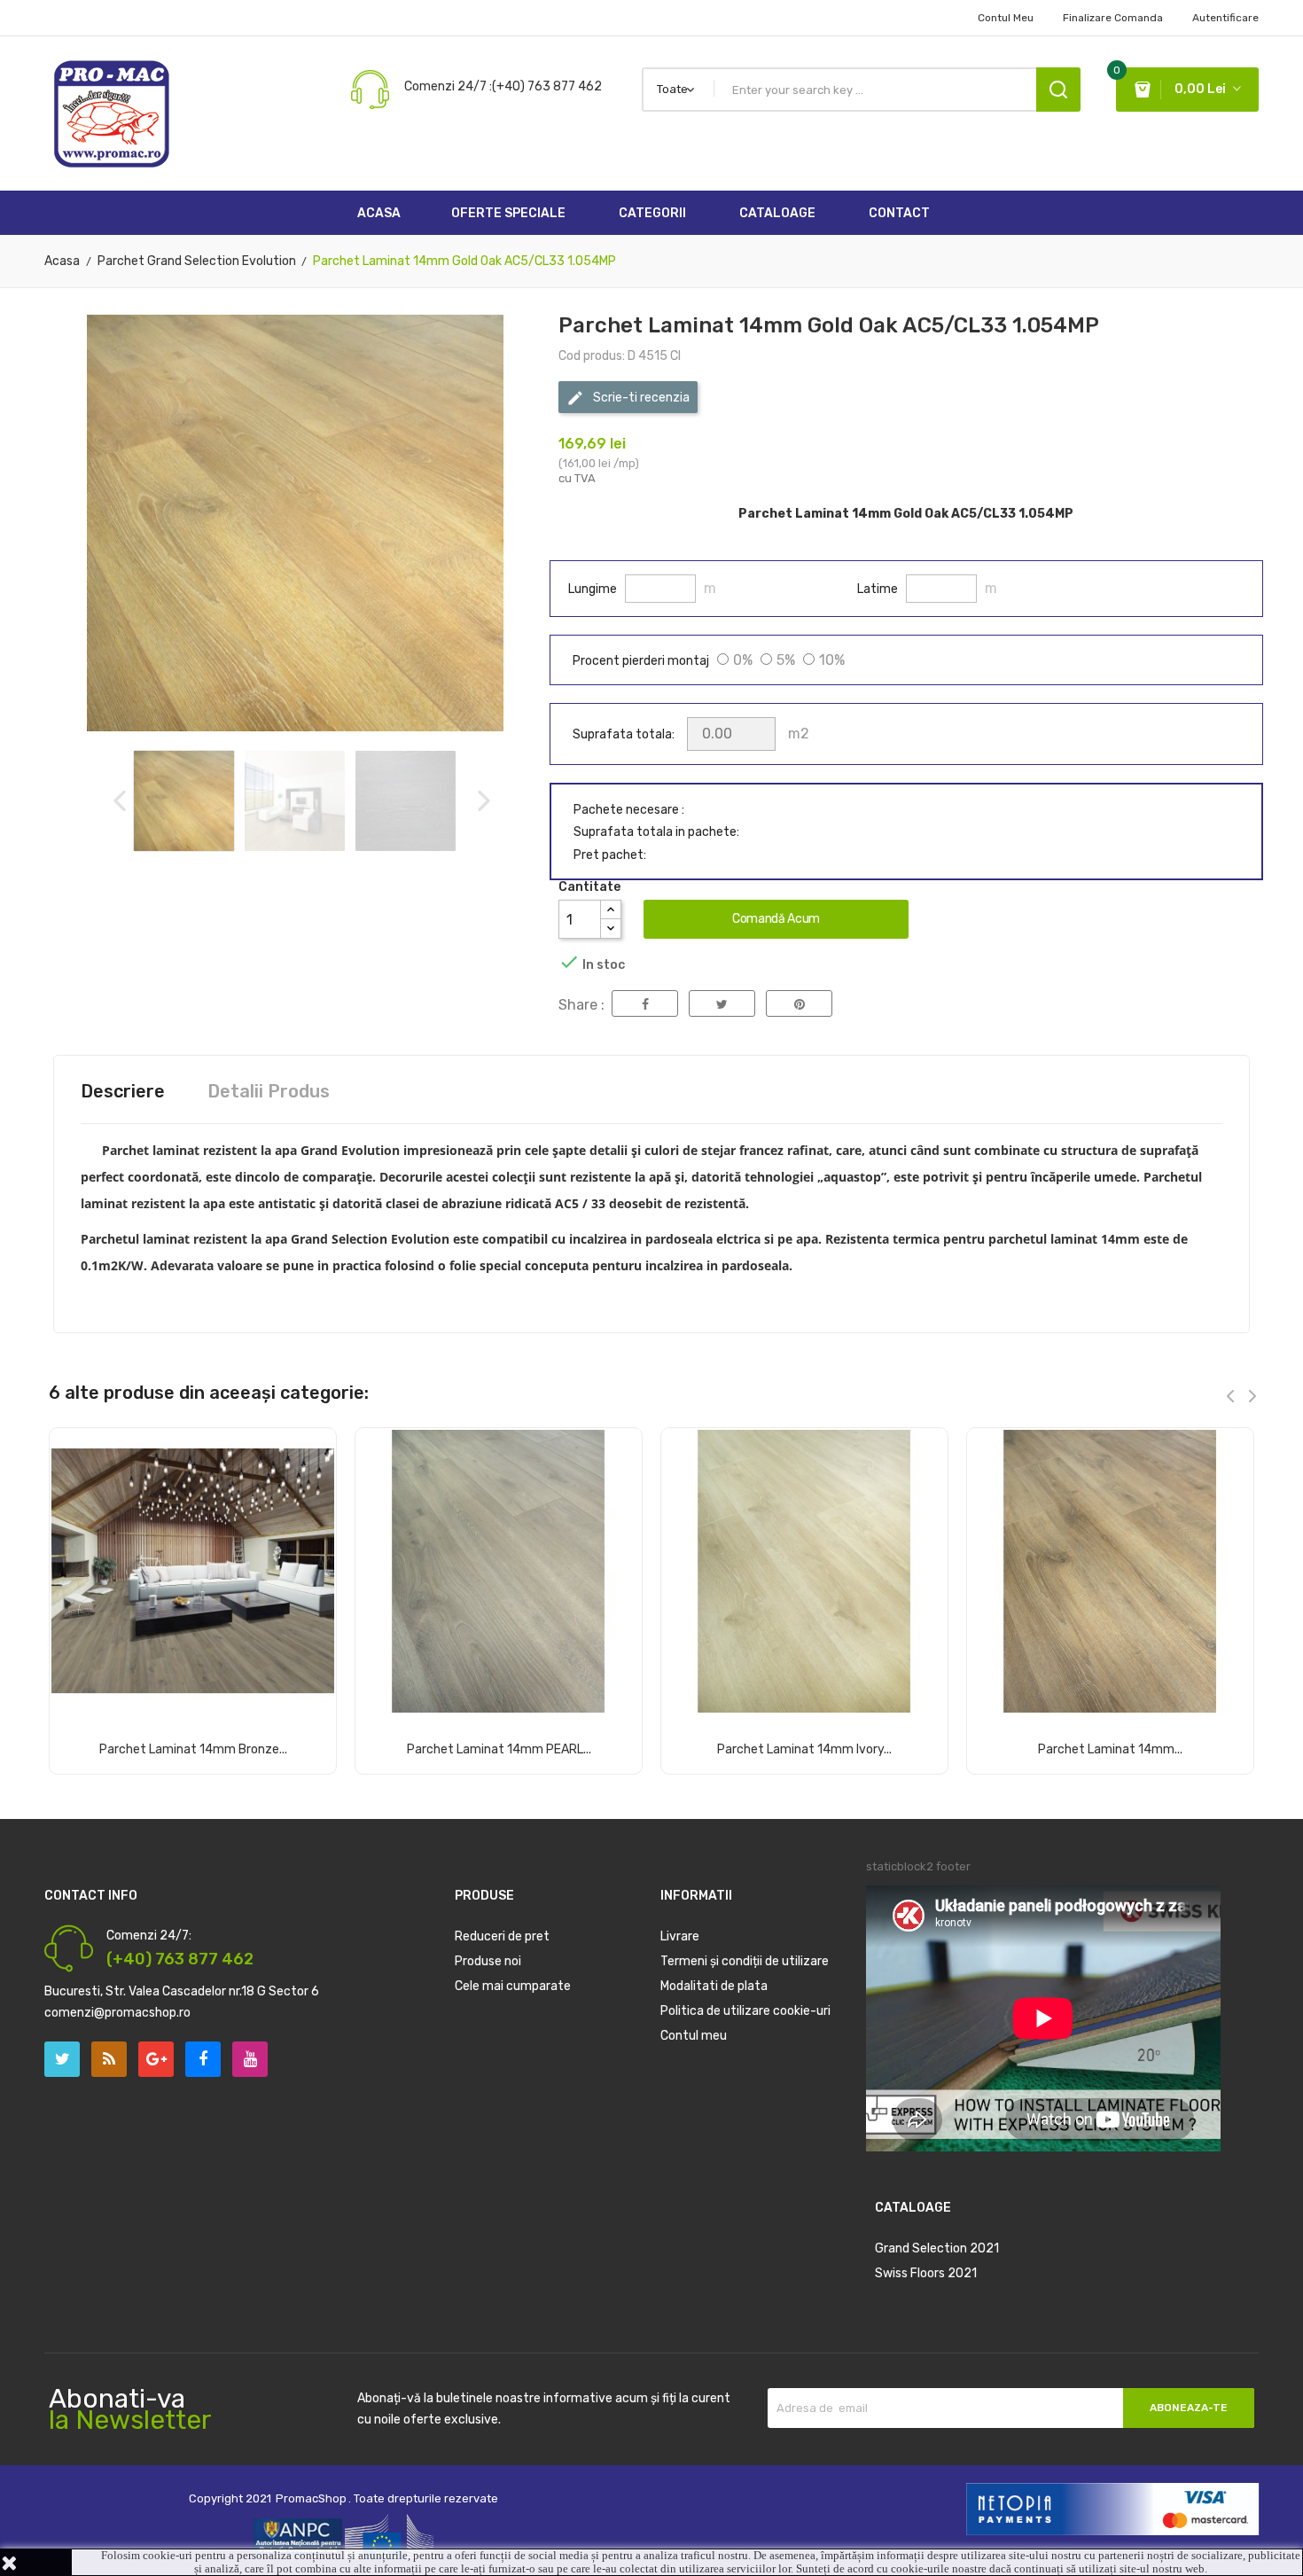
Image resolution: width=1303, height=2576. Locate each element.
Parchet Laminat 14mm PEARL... (499, 1749)
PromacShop (311, 2498)
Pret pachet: (610, 855)
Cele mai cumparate (513, 1986)
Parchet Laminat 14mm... (1110, 1749)
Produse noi (488, 1961)
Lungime (593, 589)
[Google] (109, 2059)
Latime (878, 589)
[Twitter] (62, 2059)
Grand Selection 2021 (937, 2248)
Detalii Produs (269, 1091)
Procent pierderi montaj (641, 661)
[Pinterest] (799, 1003)
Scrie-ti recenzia (640, 398)
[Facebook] (203, 2059)
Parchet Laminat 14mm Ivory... (804, 1749)
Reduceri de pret (502, 1936)
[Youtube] (250, 2059)
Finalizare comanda (1113, 18)
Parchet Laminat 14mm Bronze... (193, 1749)
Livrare (680, 1936)
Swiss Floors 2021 (926, 2273)
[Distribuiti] (645, 1003)
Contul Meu (1006, 18)
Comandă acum (776, 919)
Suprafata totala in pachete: (656, 832)
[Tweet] (722, 1003)
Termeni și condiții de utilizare (745, 1961)
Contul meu (694, 2036)
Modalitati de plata (714, 1986)
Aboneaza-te (1189, 2408)
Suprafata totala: (624, 735)
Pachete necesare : (629, 810)
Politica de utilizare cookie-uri (745, 2011)
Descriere (123, 1091)
